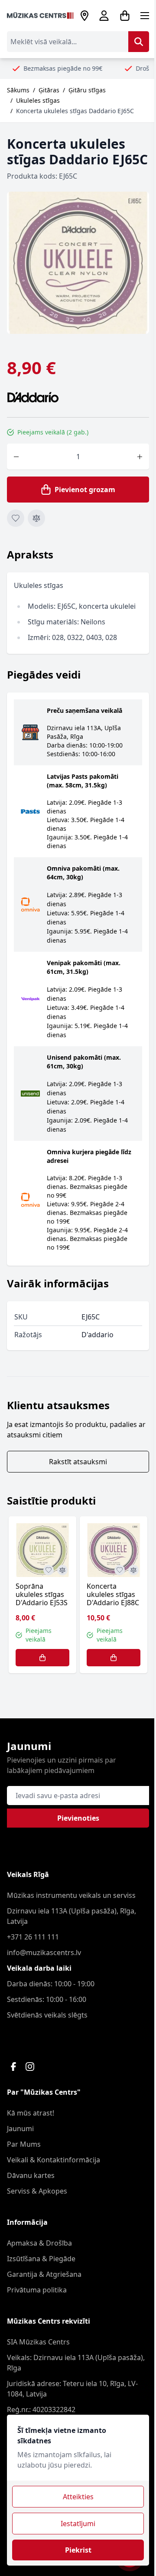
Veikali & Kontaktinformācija (54, 2160)
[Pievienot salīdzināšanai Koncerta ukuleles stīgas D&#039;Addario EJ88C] (133, 1570)
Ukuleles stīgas (38, 100)
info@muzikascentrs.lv (44, 1952)
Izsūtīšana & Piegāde (41, 2259)
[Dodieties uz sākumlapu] (40, 16)
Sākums (18, 90)
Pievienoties (78, 1818)
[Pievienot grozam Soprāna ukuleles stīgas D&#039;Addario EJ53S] (42, 1658)
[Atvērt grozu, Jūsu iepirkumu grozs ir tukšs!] (125, 16)
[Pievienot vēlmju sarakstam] (16, 518)
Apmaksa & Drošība (39, 2243)
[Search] (139, 42)
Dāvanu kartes (31, 2175)
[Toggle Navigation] (145, 16)
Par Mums (24, 2144)
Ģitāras (49, 90)
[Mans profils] (104, 16)
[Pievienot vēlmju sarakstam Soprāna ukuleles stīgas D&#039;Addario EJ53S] (49, 1570)
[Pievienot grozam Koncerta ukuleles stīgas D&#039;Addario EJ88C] (114, 1658)
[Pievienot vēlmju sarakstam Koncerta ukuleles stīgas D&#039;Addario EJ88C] (120, 1570)
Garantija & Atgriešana (44, 2274)
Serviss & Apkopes (37, 2191)
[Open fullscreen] (78, 263)
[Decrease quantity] (16, 457)
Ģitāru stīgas (87, 90)
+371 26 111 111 (33, 1937)
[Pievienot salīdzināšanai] (36, 518)
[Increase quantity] (140, 457)
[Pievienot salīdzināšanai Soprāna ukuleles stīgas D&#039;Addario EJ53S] (62, 1570)
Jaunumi (20, 2129)
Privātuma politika (37, 2290)
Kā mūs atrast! (31, 2113)
